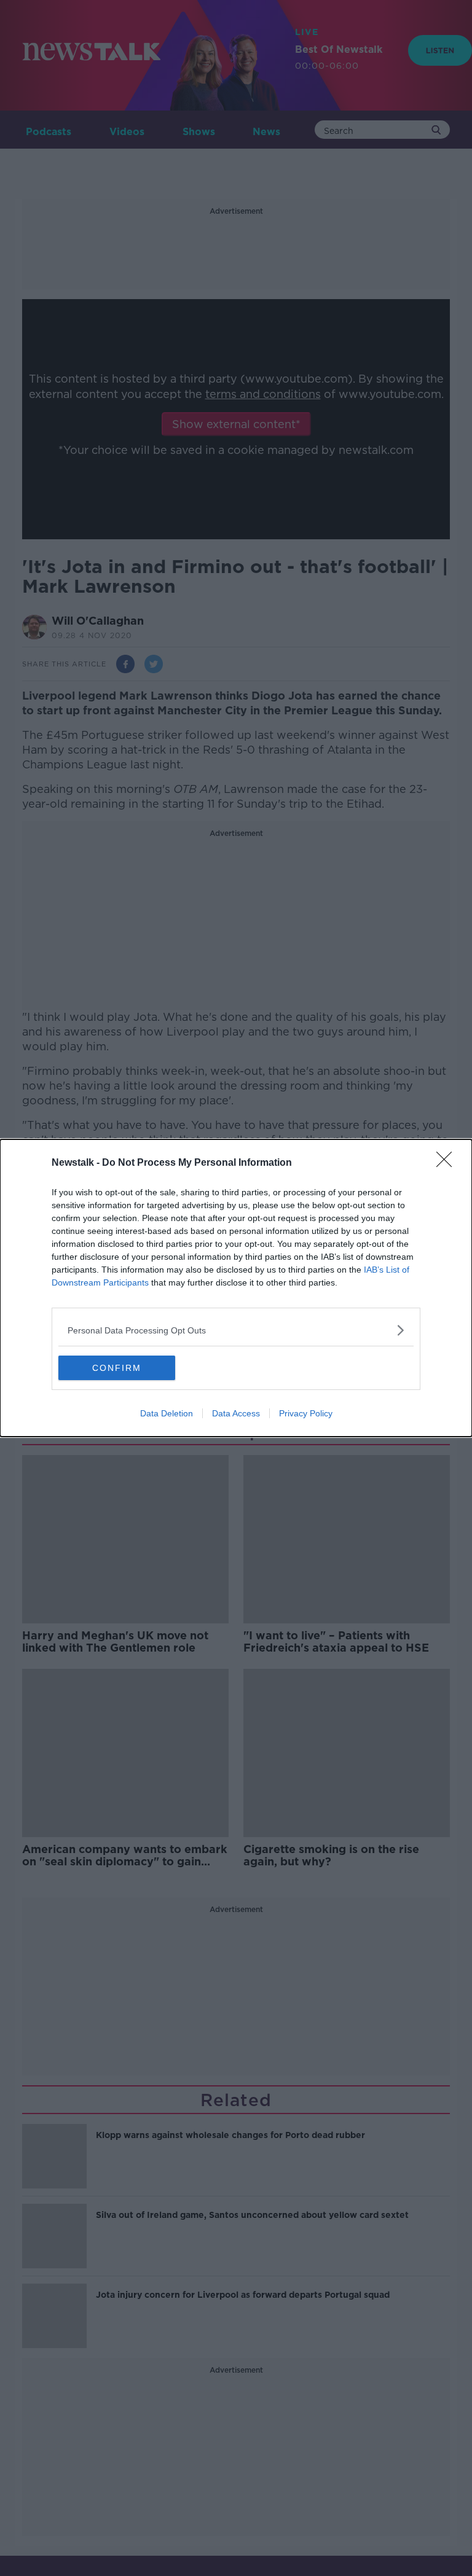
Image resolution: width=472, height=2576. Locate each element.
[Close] (448, 1163)
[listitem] (236, 1330)
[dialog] (236, 1288)
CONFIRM (117, 1368)
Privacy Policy (306, 1413)
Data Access (236, 1413)
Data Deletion (167, 1413)
